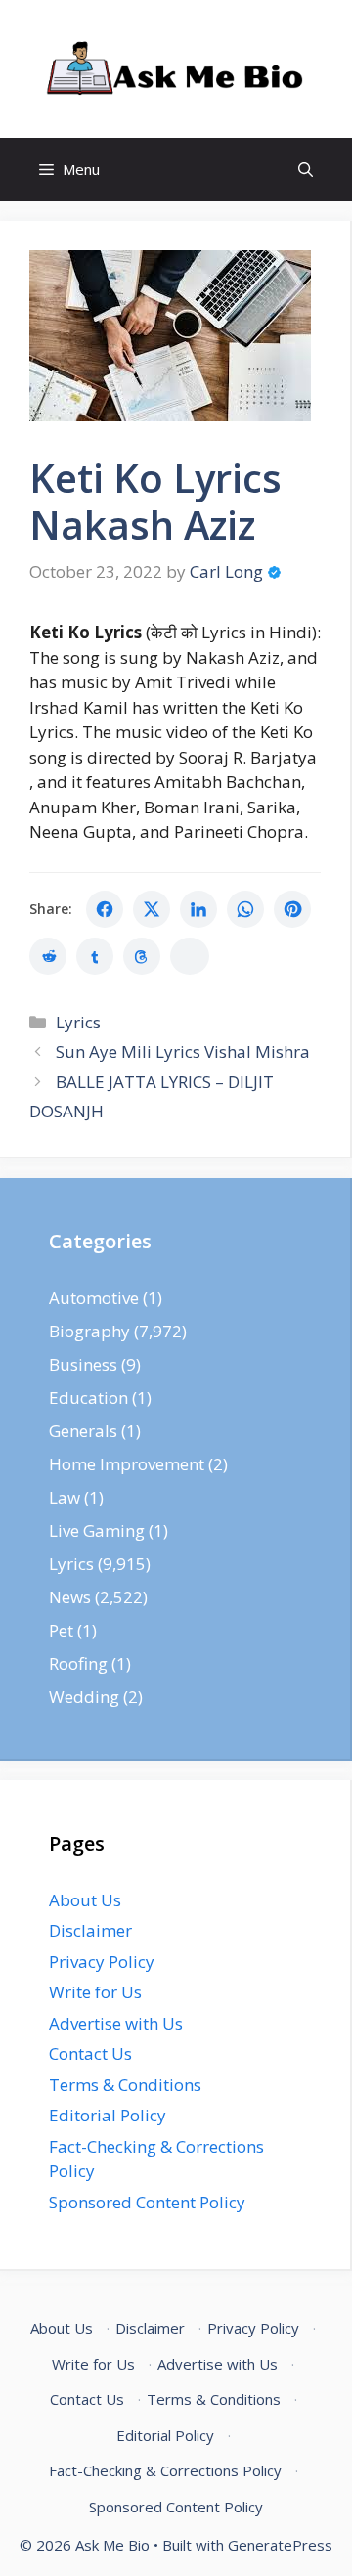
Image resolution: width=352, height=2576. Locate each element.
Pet (61, 1630)
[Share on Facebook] (105, 909)
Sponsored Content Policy (147, 2202)
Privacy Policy (102, 1962)
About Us (85, 1900)
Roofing (78, 1663)
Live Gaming (97, 1530)
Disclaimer (90, 1930)
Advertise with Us (116, 2023)
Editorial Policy (108, 2115)
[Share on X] (152, 909)
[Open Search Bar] (306, 170)
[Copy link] (190, 956)
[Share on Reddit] (48, 956)
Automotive (94, 1298)
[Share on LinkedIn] (198, 909)
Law (65, 1497)
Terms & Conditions (125, 2085)
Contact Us (90, 2053)
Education (88, 1397)
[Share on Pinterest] (292, 909)
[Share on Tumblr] (95, 956)
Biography (89, 1331)
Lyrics (78, 1022)
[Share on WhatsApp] (245, 909)
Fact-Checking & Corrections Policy (165, 2470)
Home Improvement (127, 1464)
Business (83, 1364)
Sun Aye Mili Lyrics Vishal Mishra (183, 1051)
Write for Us (95, 1992)
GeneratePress (280, 2545)
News (70, 1597)
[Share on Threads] (142, 956)
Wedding (84, 1697)
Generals (83, 1431)
